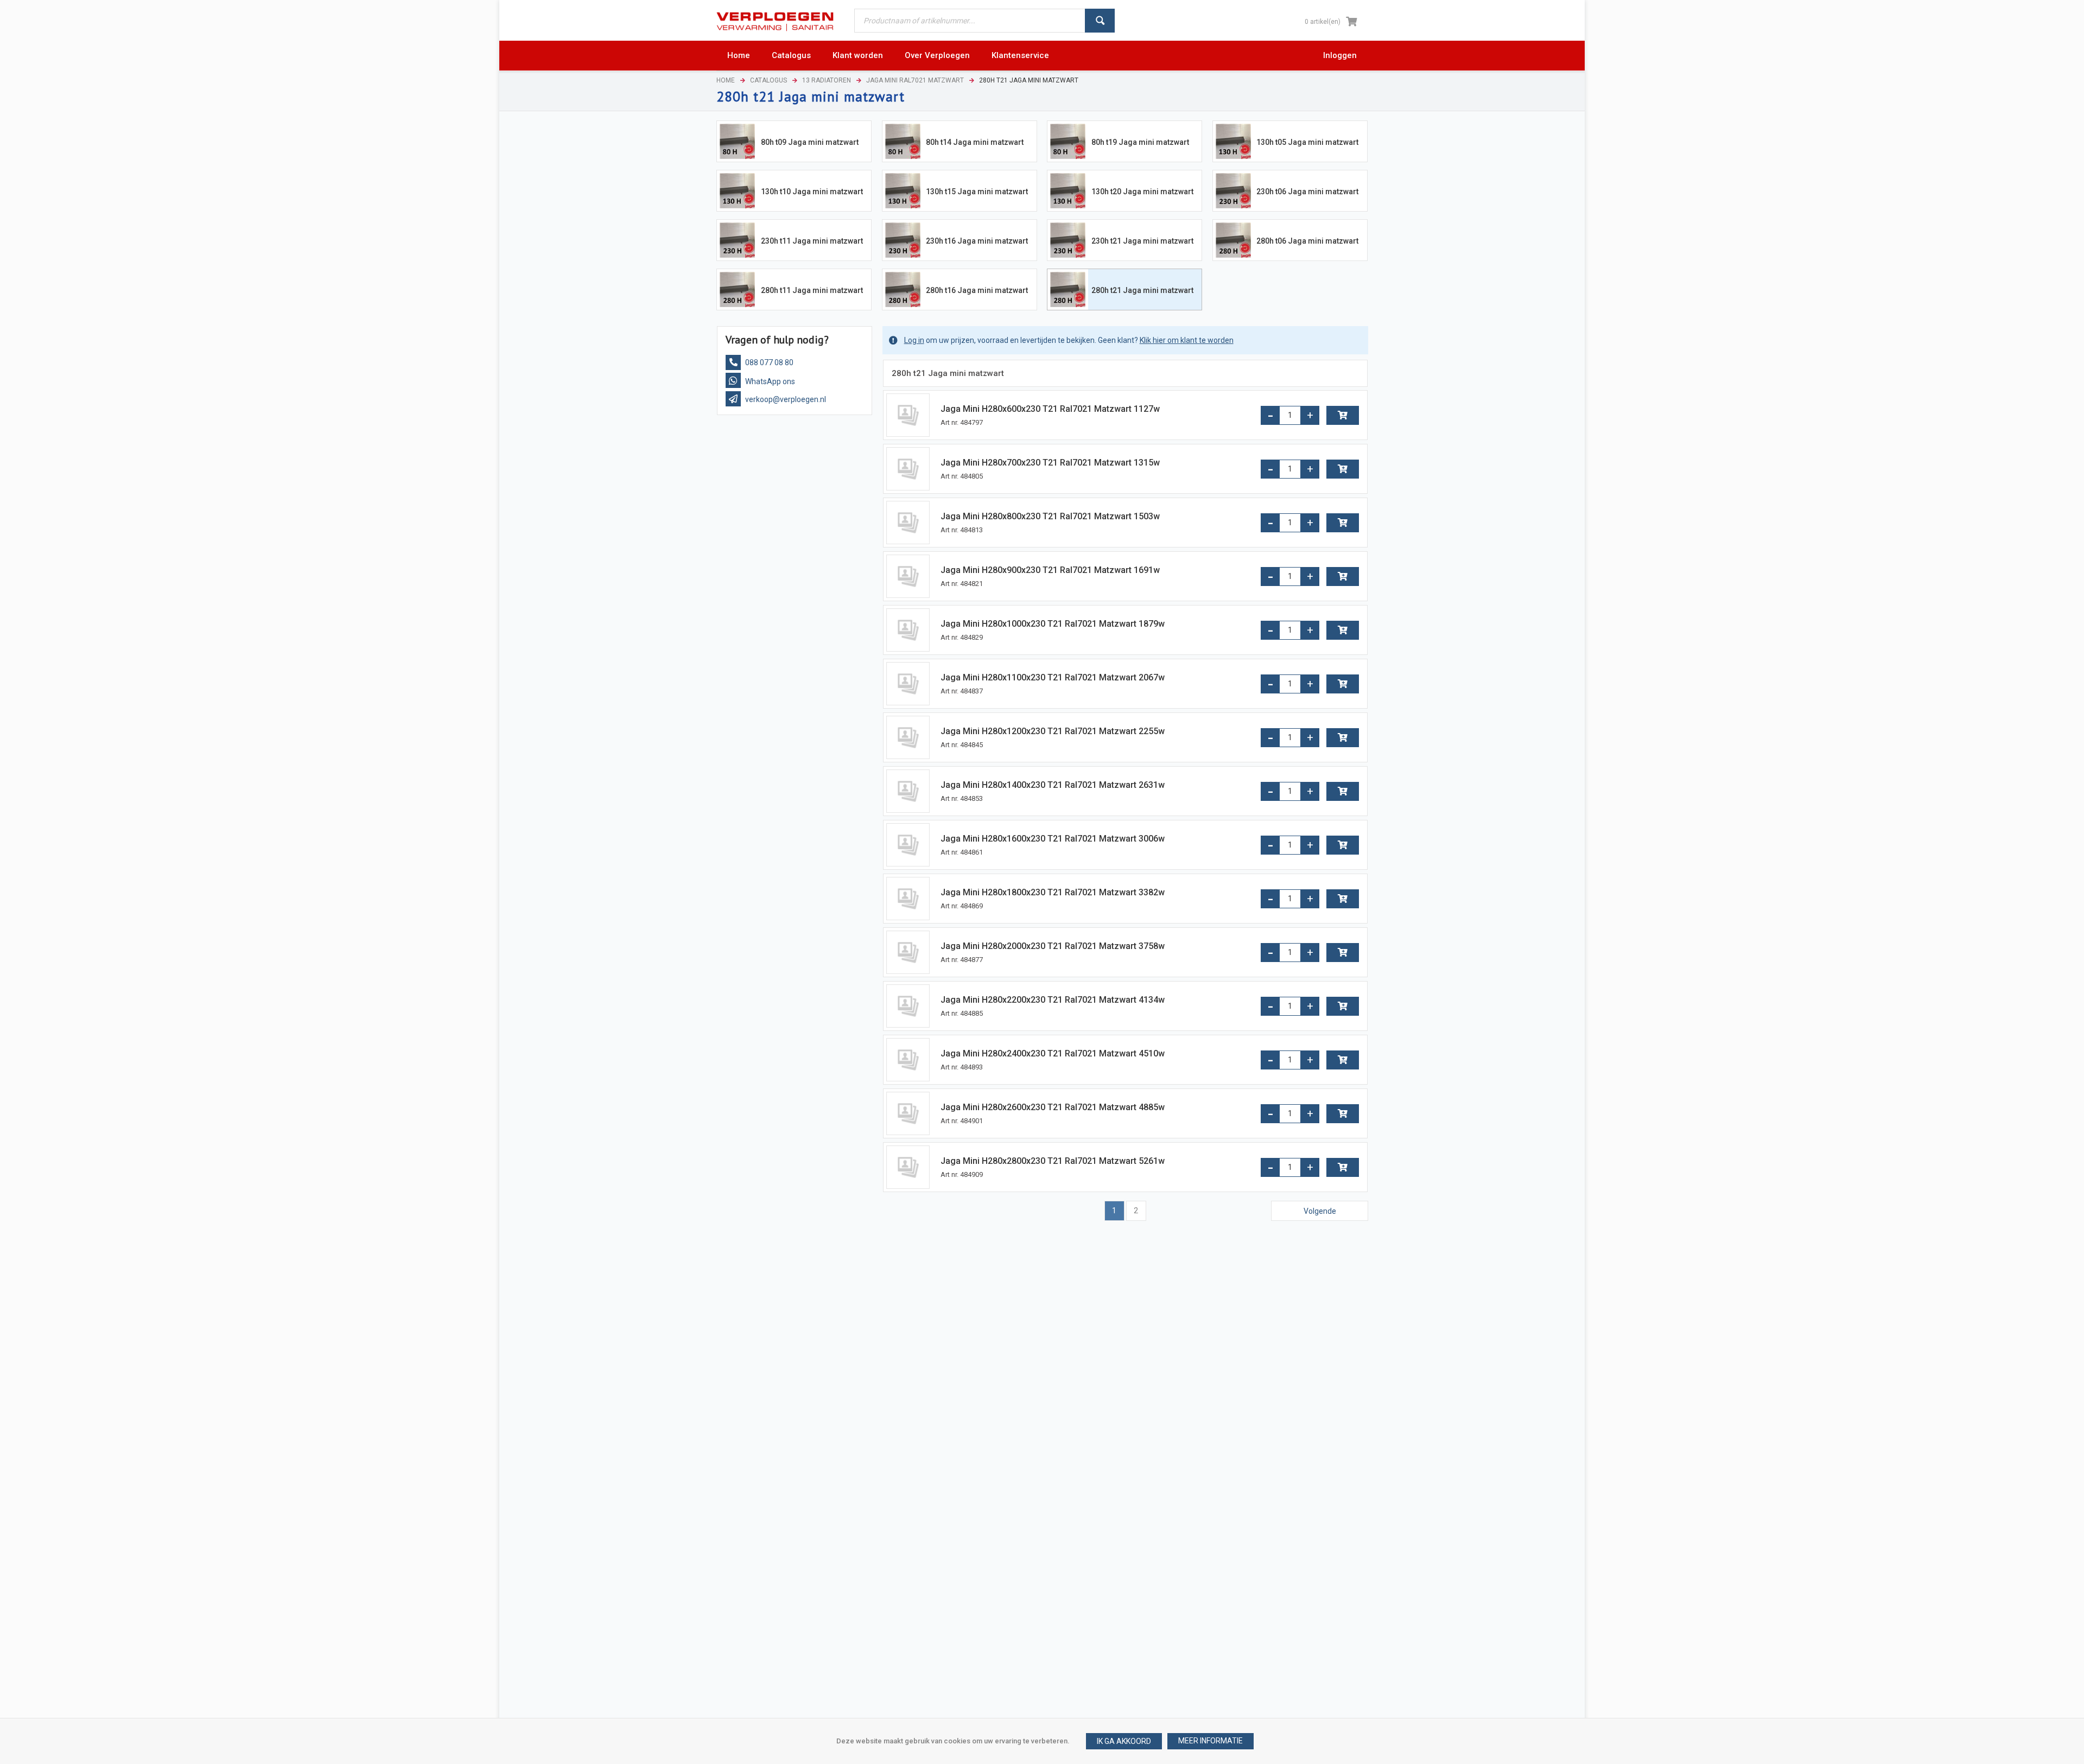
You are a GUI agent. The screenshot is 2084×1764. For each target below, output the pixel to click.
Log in (914, 340)
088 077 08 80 (768, 362)
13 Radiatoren (827, 80)
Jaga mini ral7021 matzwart (915, 80)
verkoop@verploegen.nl (785, 399)
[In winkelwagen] (1343, 415)
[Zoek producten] (1100, 21)
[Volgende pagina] (1320, 1211)
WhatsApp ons (769, 381)
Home (726, 80)
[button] (1211, 1741)
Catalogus (768, 80)
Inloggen (1340, 55)
